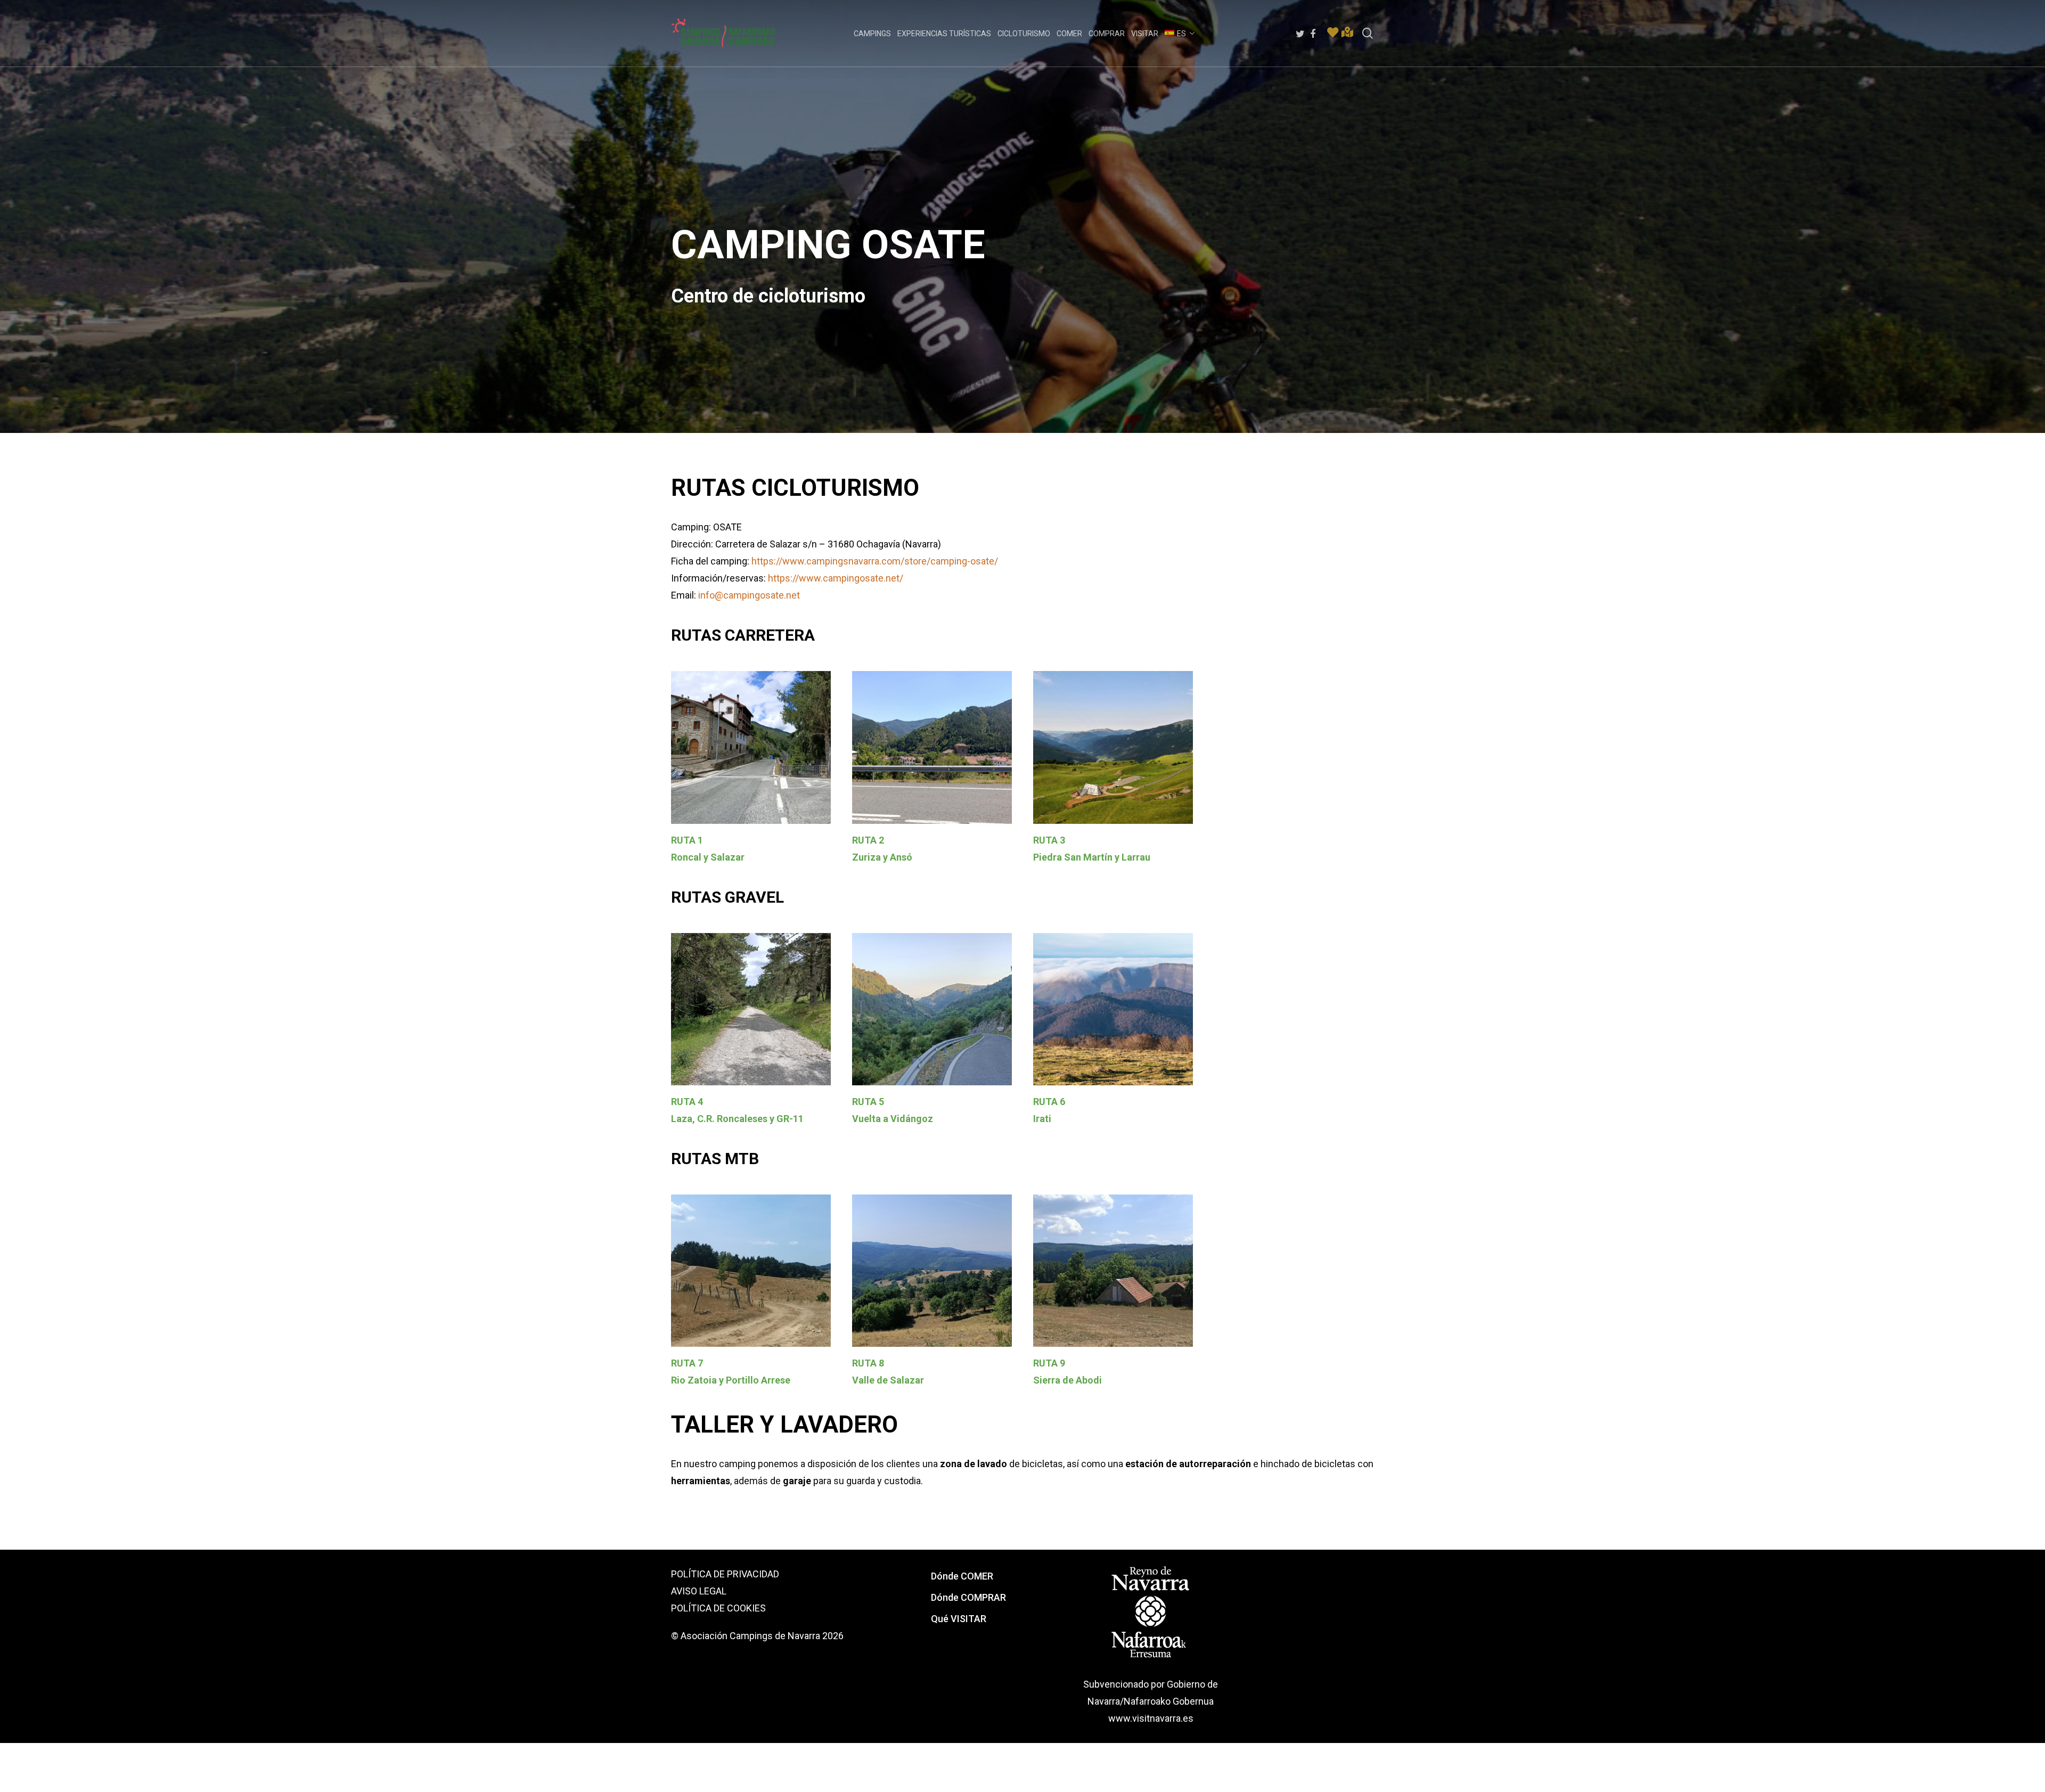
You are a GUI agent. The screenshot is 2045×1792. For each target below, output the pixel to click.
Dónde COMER (962, 1576)
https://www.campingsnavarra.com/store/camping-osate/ (875, 561)
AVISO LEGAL (699, 1591)
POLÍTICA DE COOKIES (718, 1608)
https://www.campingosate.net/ (836, 578)
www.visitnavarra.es (1151, 1718)
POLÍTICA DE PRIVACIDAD (725, 1574)
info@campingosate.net (749, 595)
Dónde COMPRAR (968, 1597)
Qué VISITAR (959, 1619)
